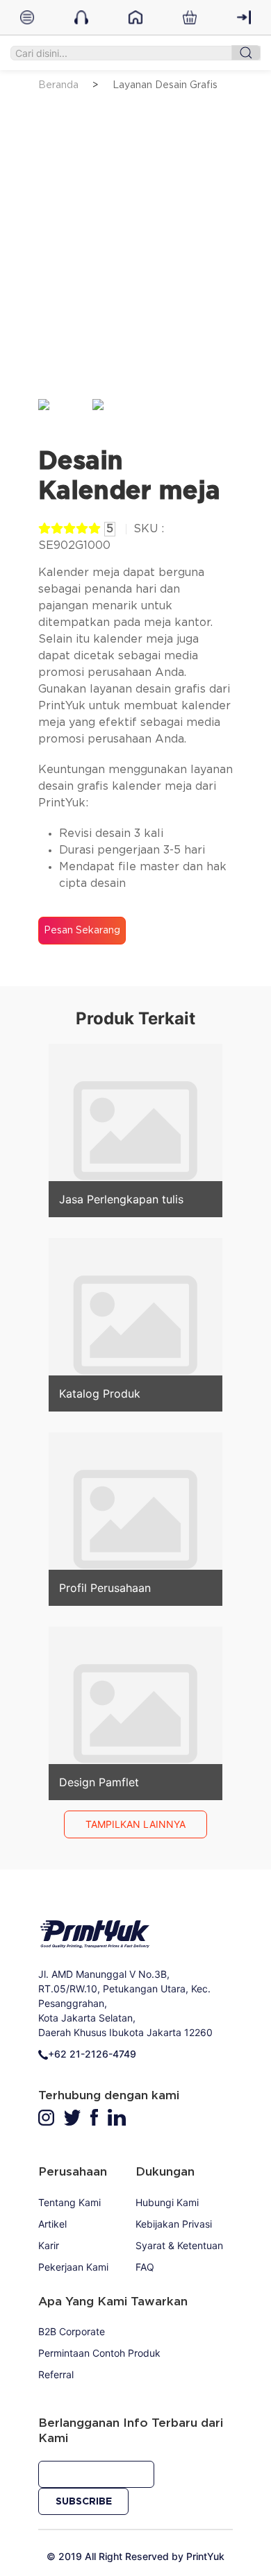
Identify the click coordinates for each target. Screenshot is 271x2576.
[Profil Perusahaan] (135, 1518)
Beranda (58, 85)
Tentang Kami (69, 2202)
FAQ (145, 2267)
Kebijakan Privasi (174, 2224)
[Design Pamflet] (135, 1713)
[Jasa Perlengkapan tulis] (135, 1130)
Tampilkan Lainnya (135, 1824)
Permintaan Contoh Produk (99, 2353)
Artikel (52, 2224)
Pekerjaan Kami (73, 2267)
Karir (49, 2245)
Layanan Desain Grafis (165, 85)
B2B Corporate (72, 2331)
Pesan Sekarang (82, 931)
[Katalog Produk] (135, 1324)
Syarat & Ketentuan (179, 2245)
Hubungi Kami (167, 2202)
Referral (56, 2374)
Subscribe (84, 2502)
